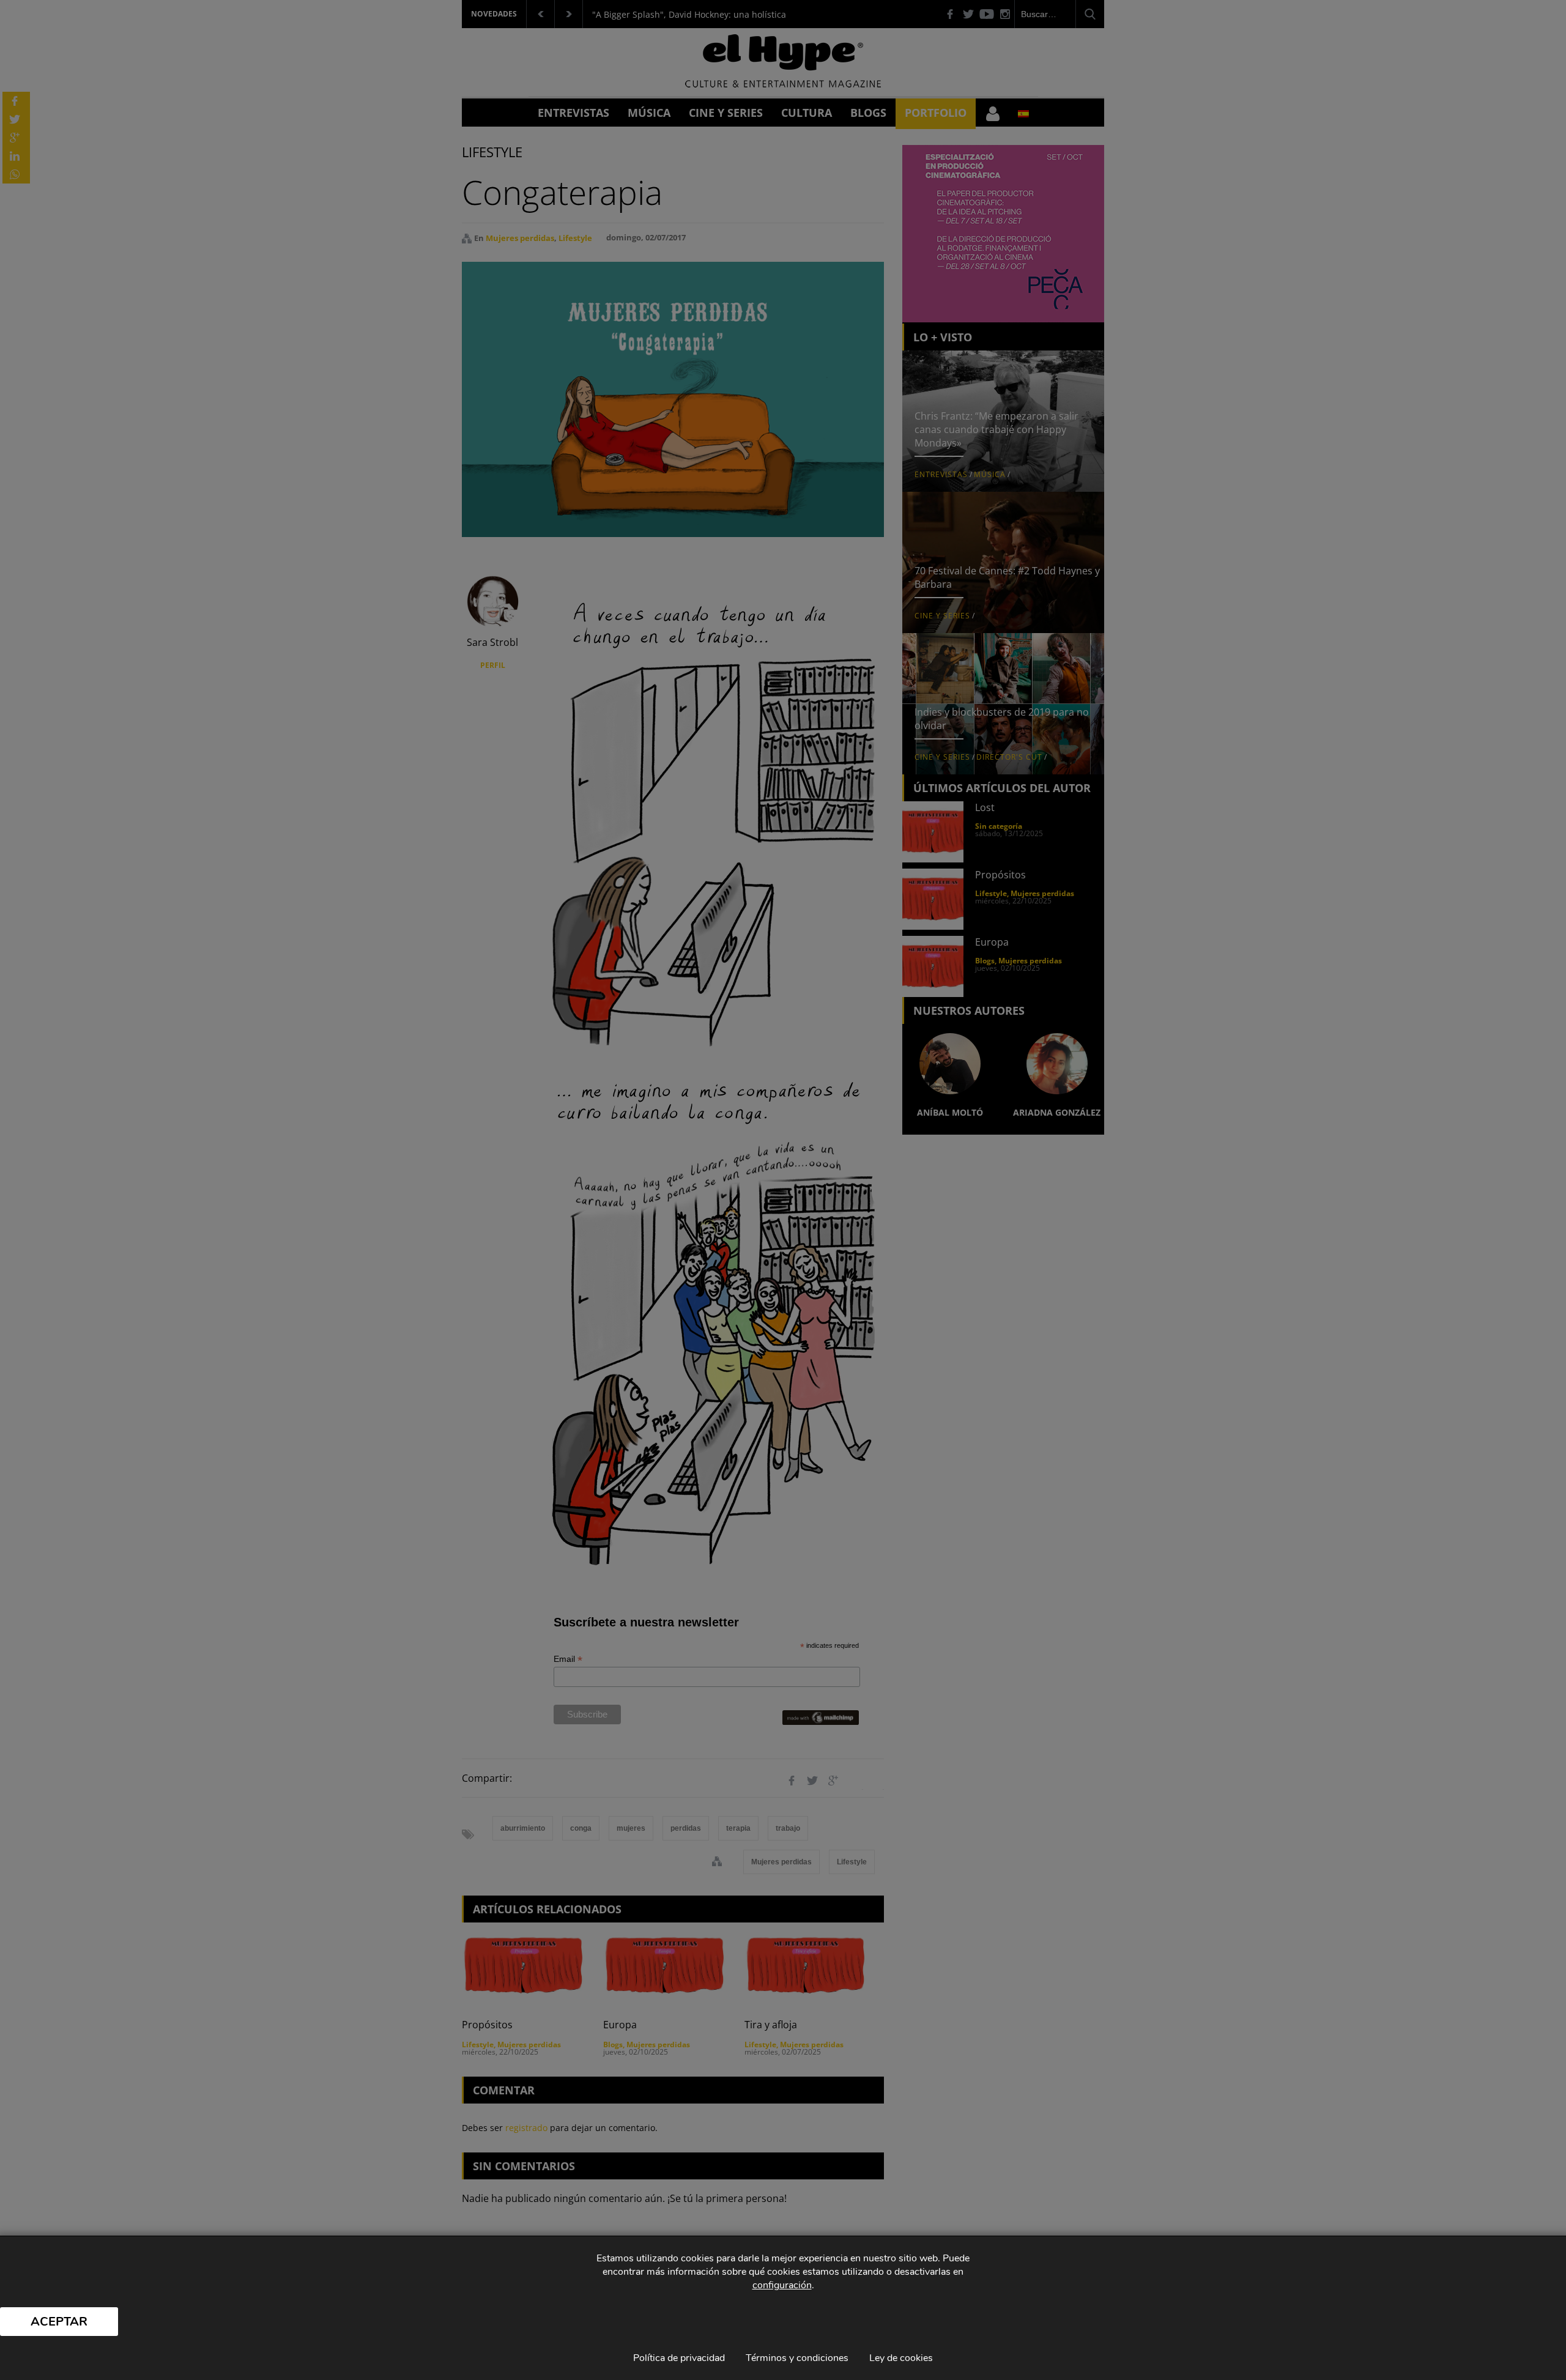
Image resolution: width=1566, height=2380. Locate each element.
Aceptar (59, 2322)
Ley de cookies (901, 2358)
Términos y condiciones (797, 2358)
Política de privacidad (679, 2358)
